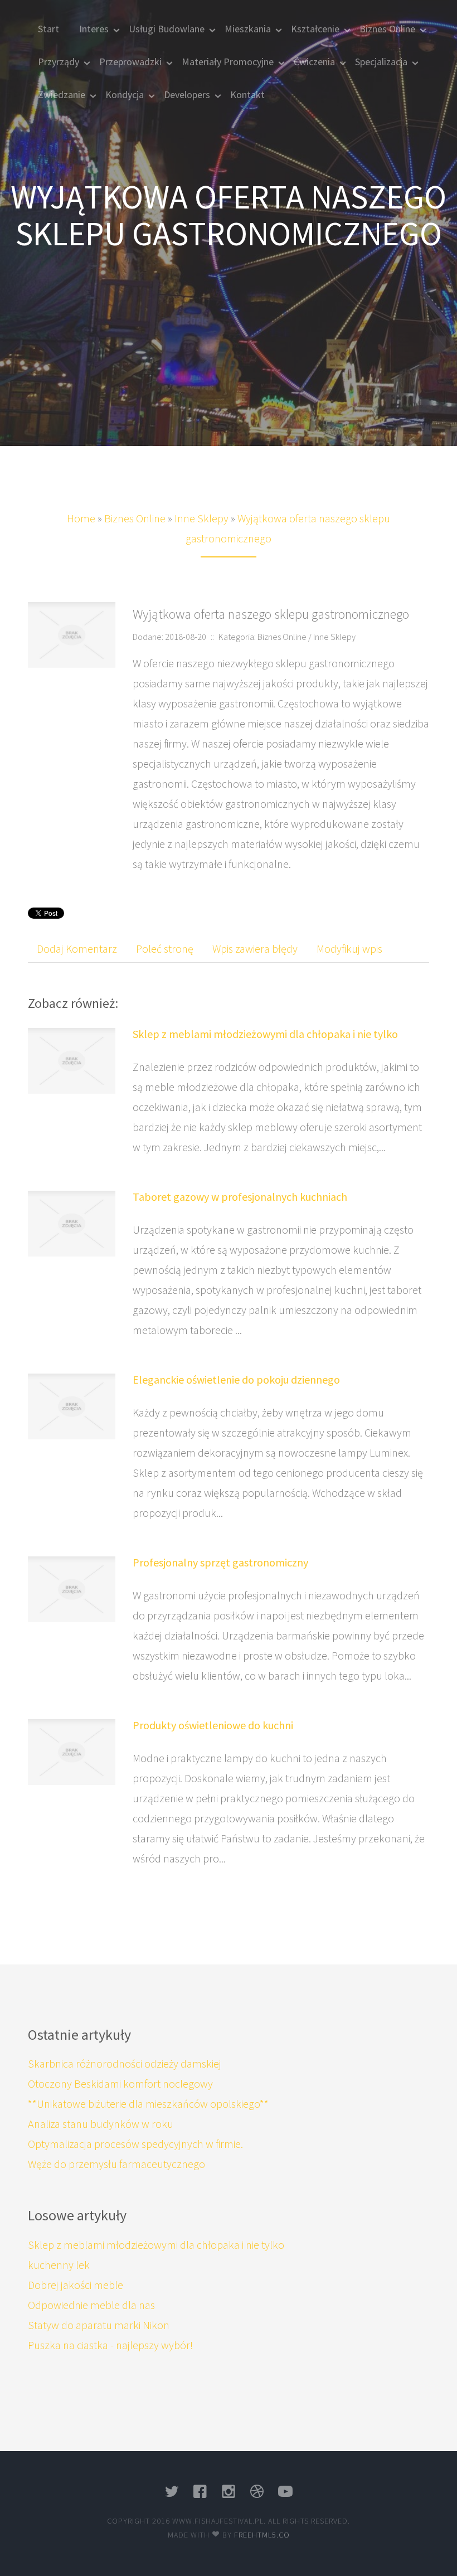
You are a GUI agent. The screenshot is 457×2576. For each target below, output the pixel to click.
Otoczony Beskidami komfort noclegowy (120, 2083)
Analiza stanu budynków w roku (101, 2124)
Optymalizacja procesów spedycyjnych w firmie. (135, 2144)
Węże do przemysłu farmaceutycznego (116, 2164)
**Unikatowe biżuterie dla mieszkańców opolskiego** (148, 2104)
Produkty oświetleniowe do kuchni (213, 1725)
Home (81, 518)
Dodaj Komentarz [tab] (77, 949)
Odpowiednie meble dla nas (91, 2305)
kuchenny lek (59, 2265)
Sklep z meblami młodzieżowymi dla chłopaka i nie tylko (265, 1034)
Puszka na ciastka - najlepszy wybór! (111, 2345)
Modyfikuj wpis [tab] (349, 949)
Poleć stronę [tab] (165, 949)
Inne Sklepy (201, 518)
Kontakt (247, 94)
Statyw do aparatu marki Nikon (99, 2325)
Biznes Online (135, 518)
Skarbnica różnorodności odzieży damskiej (125, 2063)
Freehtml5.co (262, 2535)
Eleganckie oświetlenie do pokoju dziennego (236, 1379)
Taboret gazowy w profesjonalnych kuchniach (240, 1197)
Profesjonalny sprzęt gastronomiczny (220, 1562)
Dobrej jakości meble (76, 2285)
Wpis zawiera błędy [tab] (255, 949)
